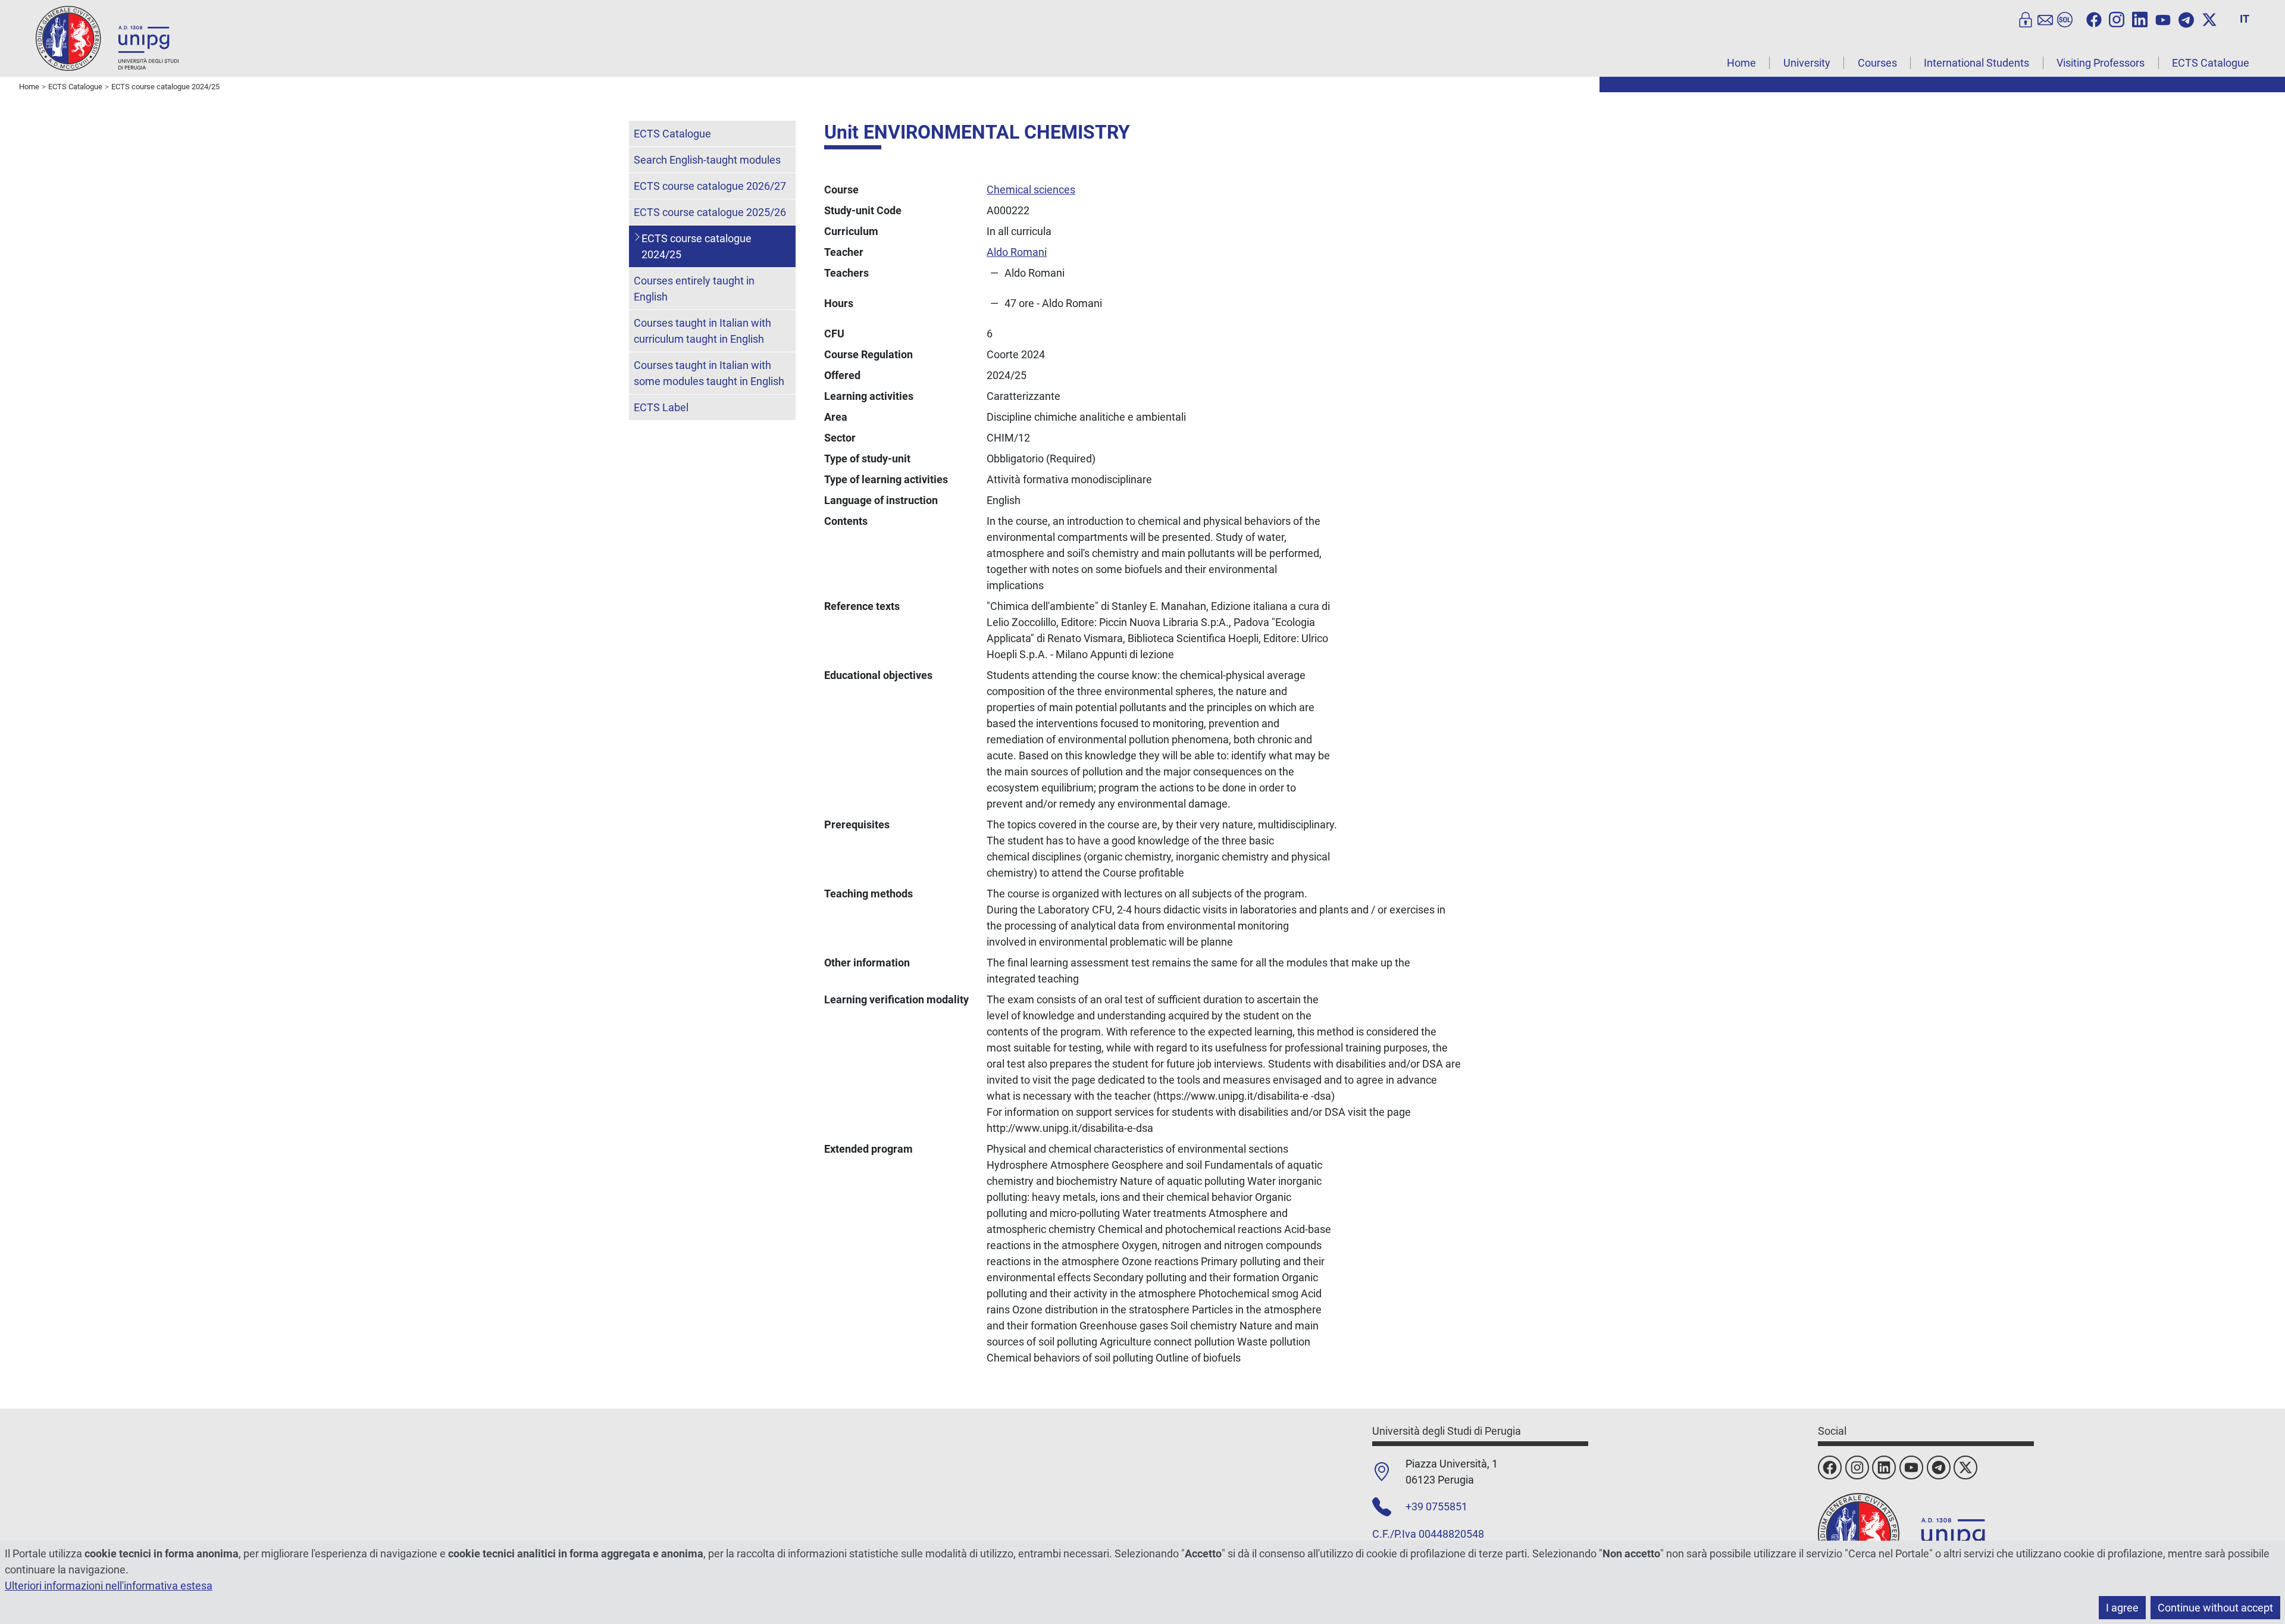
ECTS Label (661, 407)
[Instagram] (2117, 18)
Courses (1877, 63)
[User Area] (2026, 18)
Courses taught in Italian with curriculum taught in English (702, 331)
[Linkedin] (2140, 18)
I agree (2122, 1608)
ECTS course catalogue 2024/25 (697, 246)
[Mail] (2045, 18)
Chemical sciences (1031, 190)
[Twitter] (2209, 18)
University (1807, 63)
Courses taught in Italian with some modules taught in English (709, 373)
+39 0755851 (1436, 1506)
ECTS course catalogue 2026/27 (710, 186)
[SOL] (2065, 18)
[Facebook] (2094, 18)
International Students (1976, 63)
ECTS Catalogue (2211, 63)
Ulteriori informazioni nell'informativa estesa (109, 1586)
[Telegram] (2186, 18)
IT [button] (2245, 19)
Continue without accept (2215, 1608)
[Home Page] (107, 38)
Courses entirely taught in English (694, 289)
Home (1741, 63)
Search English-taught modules (707, 160)
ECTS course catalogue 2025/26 (710, 212)
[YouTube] (2163, 18)
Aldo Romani (1017, 252)
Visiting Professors (2101, 63)
